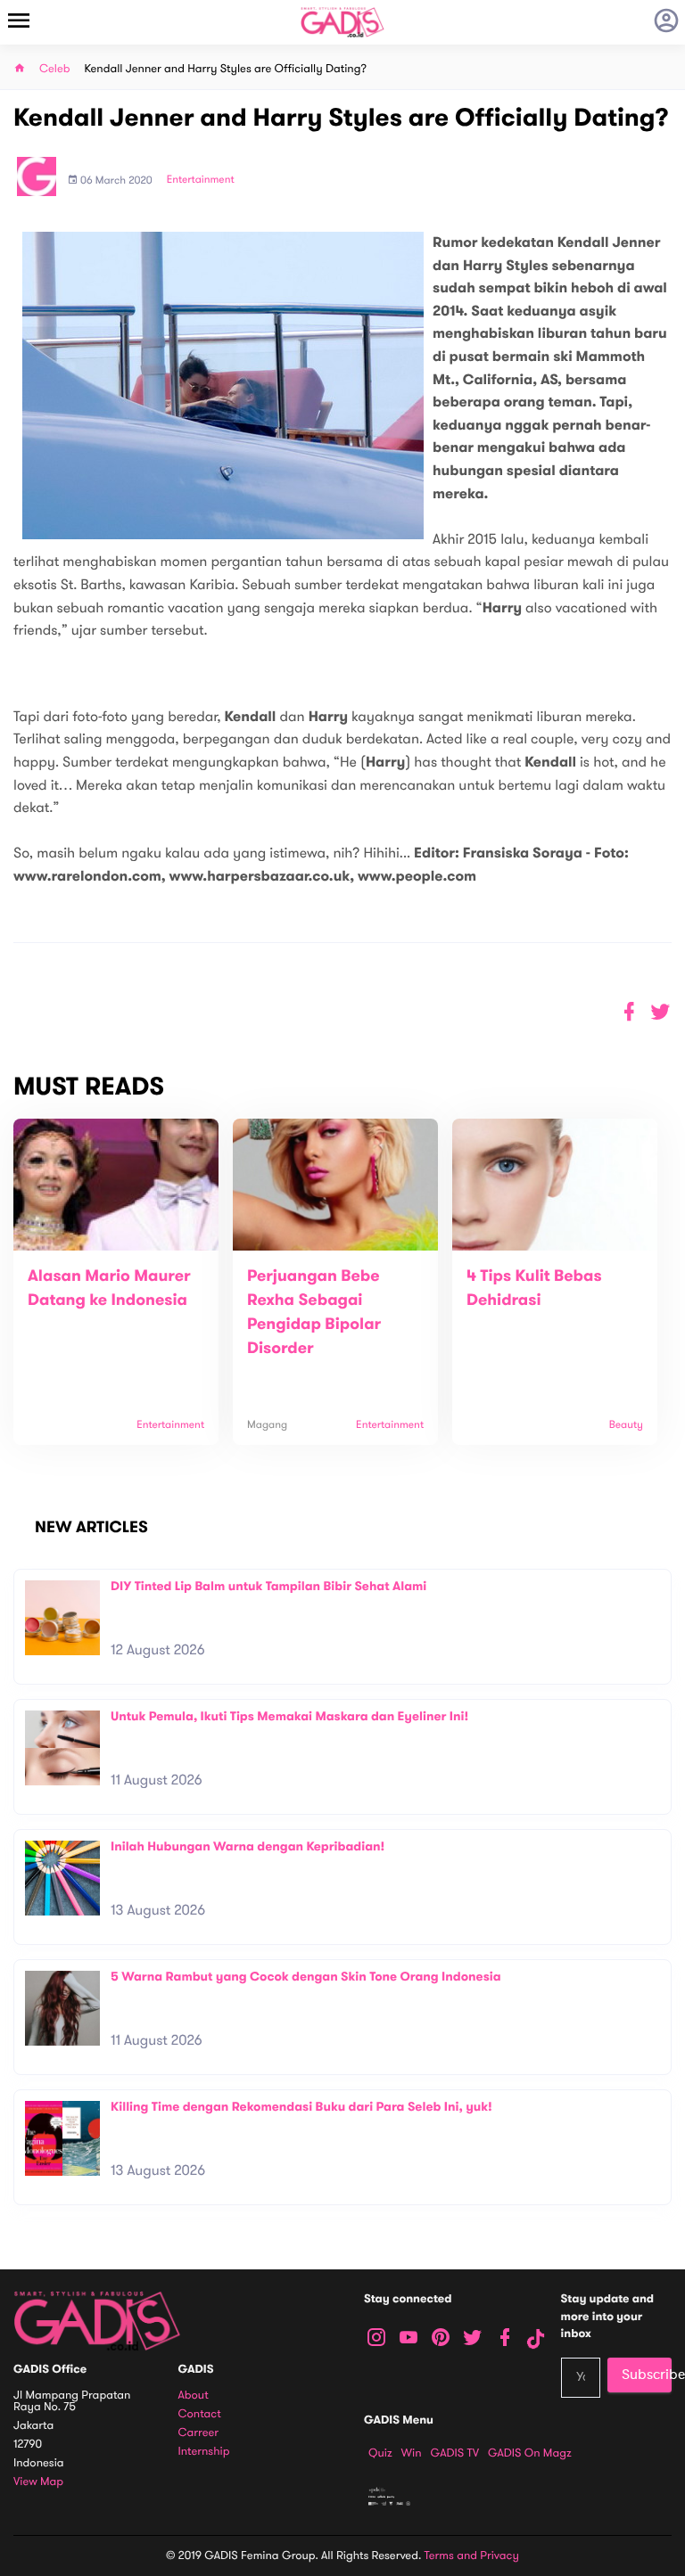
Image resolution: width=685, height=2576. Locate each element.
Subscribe (647, 2375)
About (194, 2396)
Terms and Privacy (472, 2555)
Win (412, 2453)
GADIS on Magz (530, 2453)
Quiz (380, 2453)
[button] (660, 1012)
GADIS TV (455, 2453)
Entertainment (201, 180)
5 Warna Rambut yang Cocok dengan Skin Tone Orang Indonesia (306, 1977)
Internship (204, 2452)
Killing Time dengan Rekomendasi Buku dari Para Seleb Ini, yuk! (301, 2107)
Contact (200, 2414)
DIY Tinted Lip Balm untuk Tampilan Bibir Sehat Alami (268, 1586)
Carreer (199, 2433)
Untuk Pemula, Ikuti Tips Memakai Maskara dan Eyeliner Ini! (289, 1716)
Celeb (55, 69)
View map (38, 2482)
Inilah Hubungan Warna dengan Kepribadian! (248, 1846)
